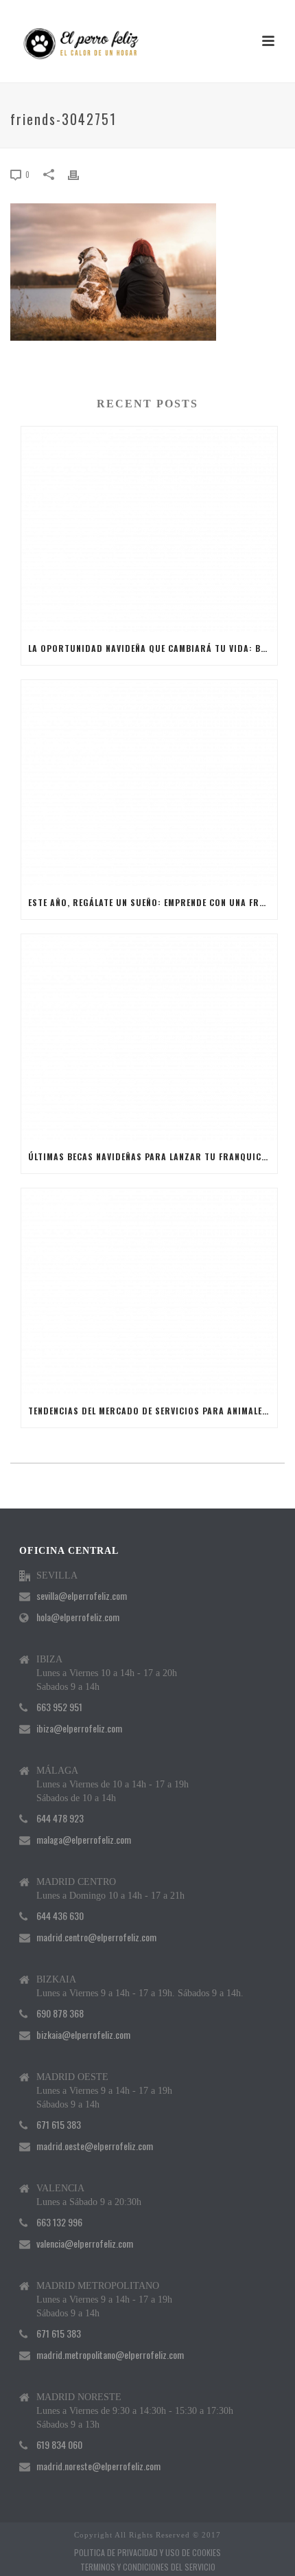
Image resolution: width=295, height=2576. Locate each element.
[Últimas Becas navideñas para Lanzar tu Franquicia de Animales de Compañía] (149, 1037)
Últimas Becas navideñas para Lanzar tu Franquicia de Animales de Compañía (153, 1156)
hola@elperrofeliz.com (78, 1617)
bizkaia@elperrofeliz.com (83, 2035)
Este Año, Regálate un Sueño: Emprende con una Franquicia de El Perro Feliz (153, 902)
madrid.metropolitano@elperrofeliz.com (110, 2355)
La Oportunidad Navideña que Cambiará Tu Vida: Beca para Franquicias (153, 648)
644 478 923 (60, 1818)
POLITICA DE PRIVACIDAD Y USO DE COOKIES (147, 2553)
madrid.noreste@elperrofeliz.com (98, 2466)
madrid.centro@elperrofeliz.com (96, 1937)
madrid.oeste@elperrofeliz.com (95, 2146)
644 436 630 (60, 1916)
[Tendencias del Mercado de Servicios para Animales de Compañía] (149, 1291)
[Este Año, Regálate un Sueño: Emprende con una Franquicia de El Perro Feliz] (149, 783)
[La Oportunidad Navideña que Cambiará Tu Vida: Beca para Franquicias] (149, 530)
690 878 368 (60, 2013)
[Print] (80, 173)
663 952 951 (59, 1707)
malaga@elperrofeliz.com (84, 1840)
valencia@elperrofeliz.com (85, 2244)
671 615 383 (59, 2125)
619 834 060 (59, 2445)
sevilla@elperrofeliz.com (82, 1596)
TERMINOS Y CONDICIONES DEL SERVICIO (148, 2567)
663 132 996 (59, 2222)
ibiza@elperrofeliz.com (79, 1728)
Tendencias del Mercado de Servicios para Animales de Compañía (153, 1411)
